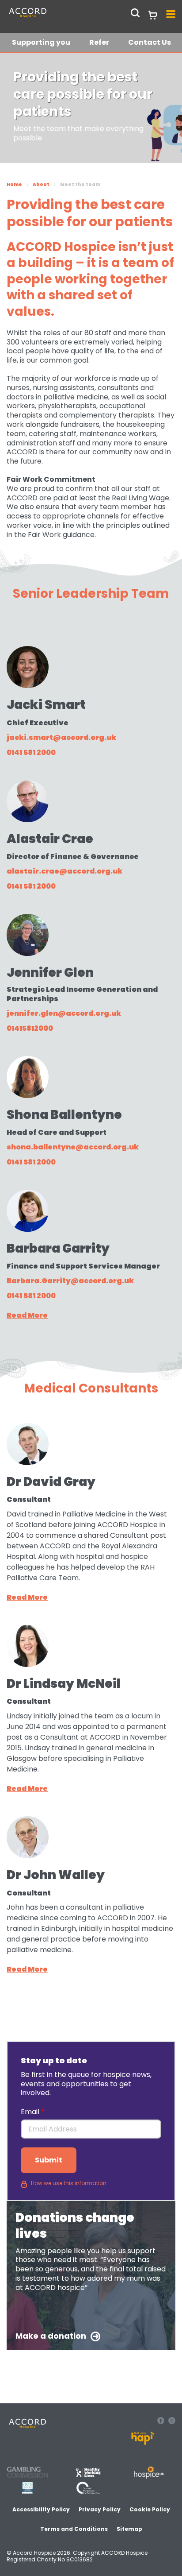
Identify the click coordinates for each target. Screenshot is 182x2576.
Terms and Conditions (74, 2529)
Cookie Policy (150, 2509)
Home (14, 184)
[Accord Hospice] (48, 17)
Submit (49, 2160)
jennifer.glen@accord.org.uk (64, 1013)
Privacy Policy (100, 2509)
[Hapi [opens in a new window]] (143, 2443)
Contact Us (150, 42)
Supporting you (41, 42)
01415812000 (30, 1028)
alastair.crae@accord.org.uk (64, 871)
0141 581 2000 (31, 752)
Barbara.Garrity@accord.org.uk (70, 1281)
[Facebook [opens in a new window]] (162, 2422)
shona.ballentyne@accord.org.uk (73, 1147)
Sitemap (129, 2529)
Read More (27, 1315)
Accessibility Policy (41, 2509)
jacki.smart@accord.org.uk (61, 737)
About (41, 184)
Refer (99, 42)
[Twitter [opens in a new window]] (172, 2422)
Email (31, 2112)
